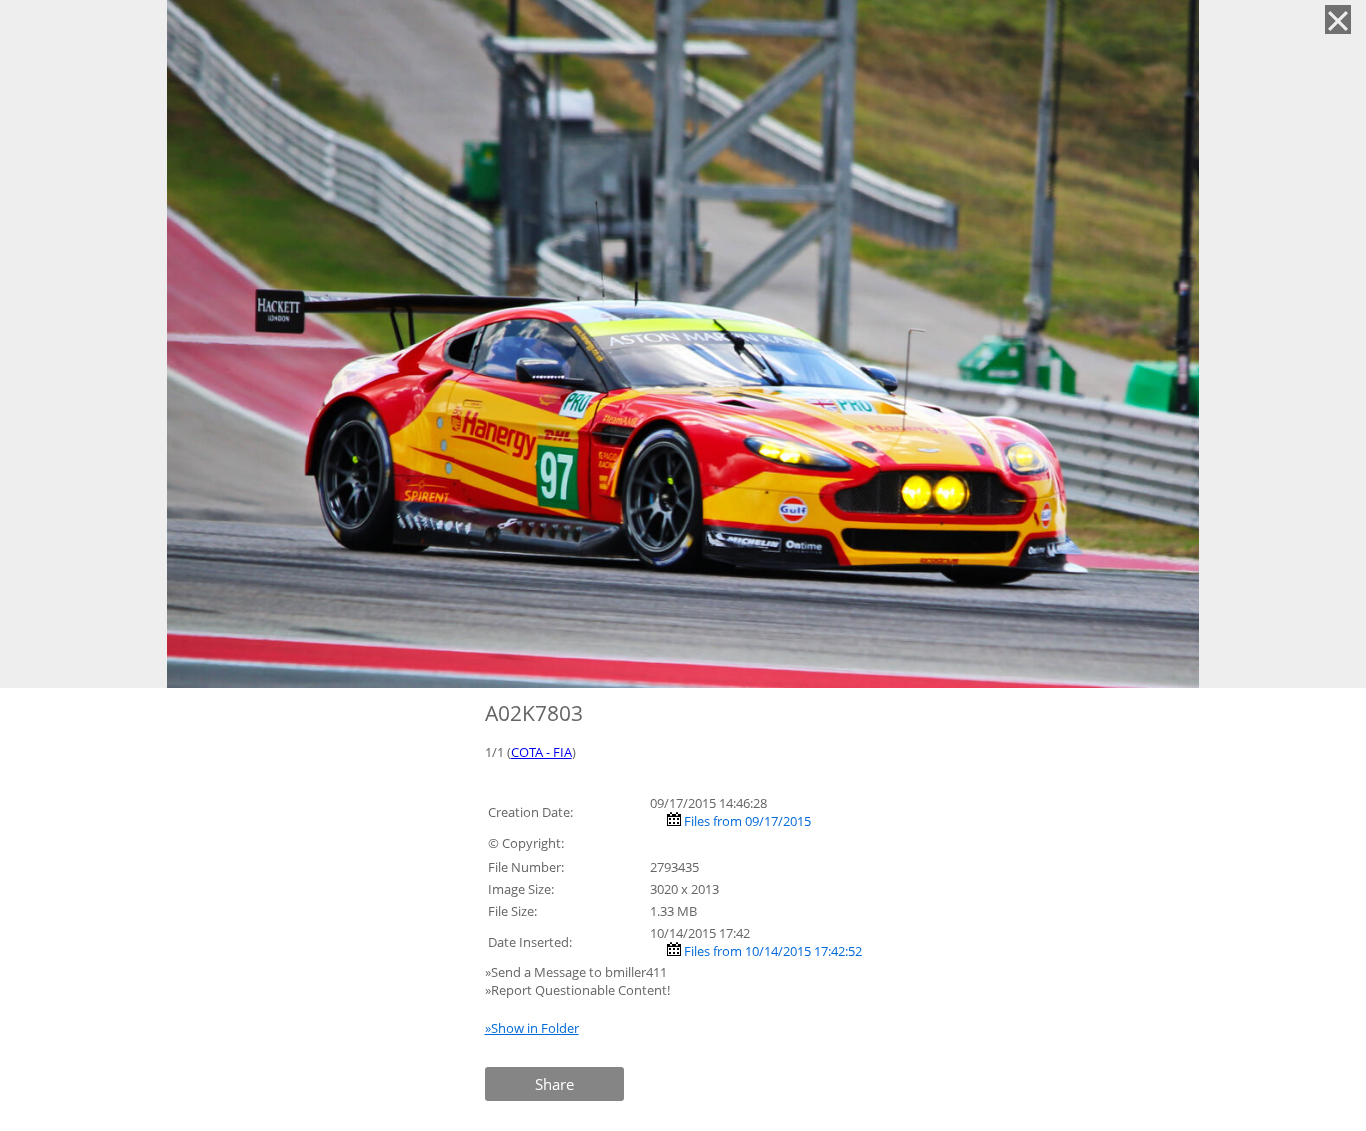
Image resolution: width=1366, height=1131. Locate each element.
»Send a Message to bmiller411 (577, 972)
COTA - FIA (541, 752)
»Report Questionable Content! (577, 990)
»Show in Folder (532, 1028)
